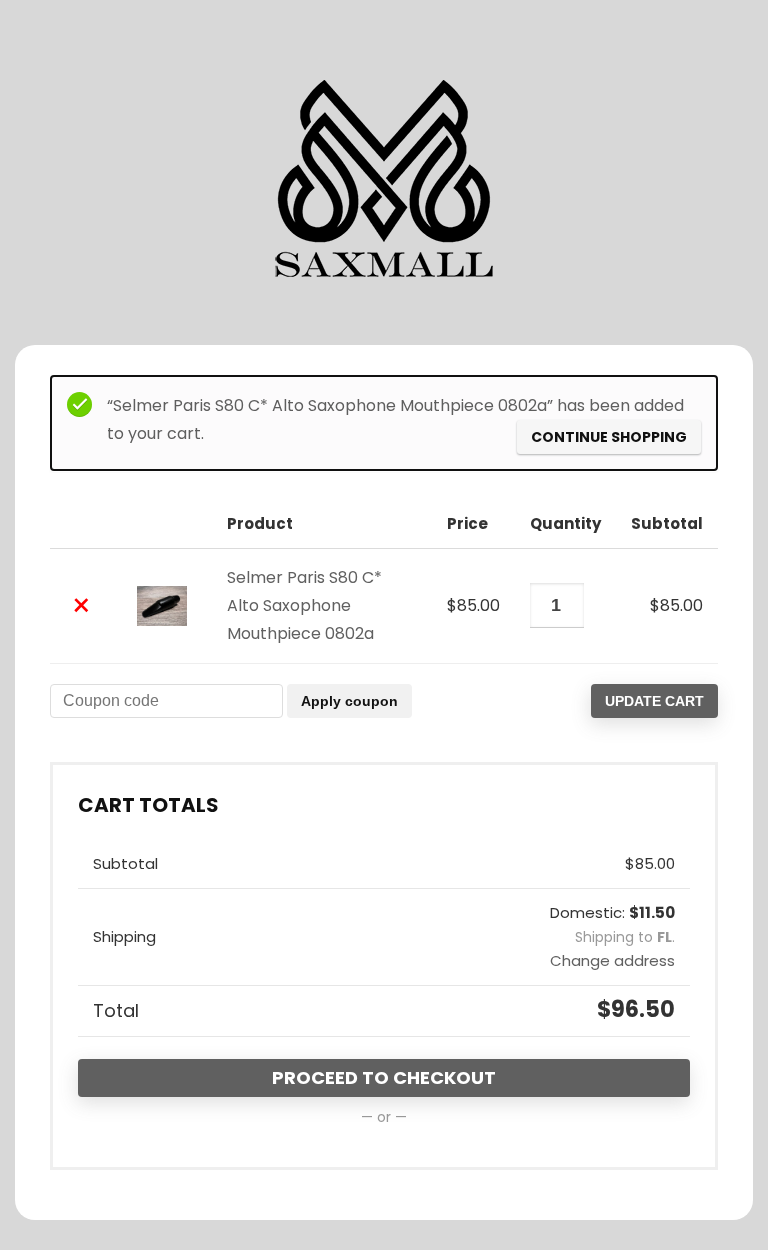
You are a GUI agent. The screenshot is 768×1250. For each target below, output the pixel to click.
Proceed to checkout (384, 1077)
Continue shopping (609, 437)
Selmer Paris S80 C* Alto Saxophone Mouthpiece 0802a (304, 605)
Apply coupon (349, 701)
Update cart (654, 701)
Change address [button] (612, 960)
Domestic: (612, 912)
